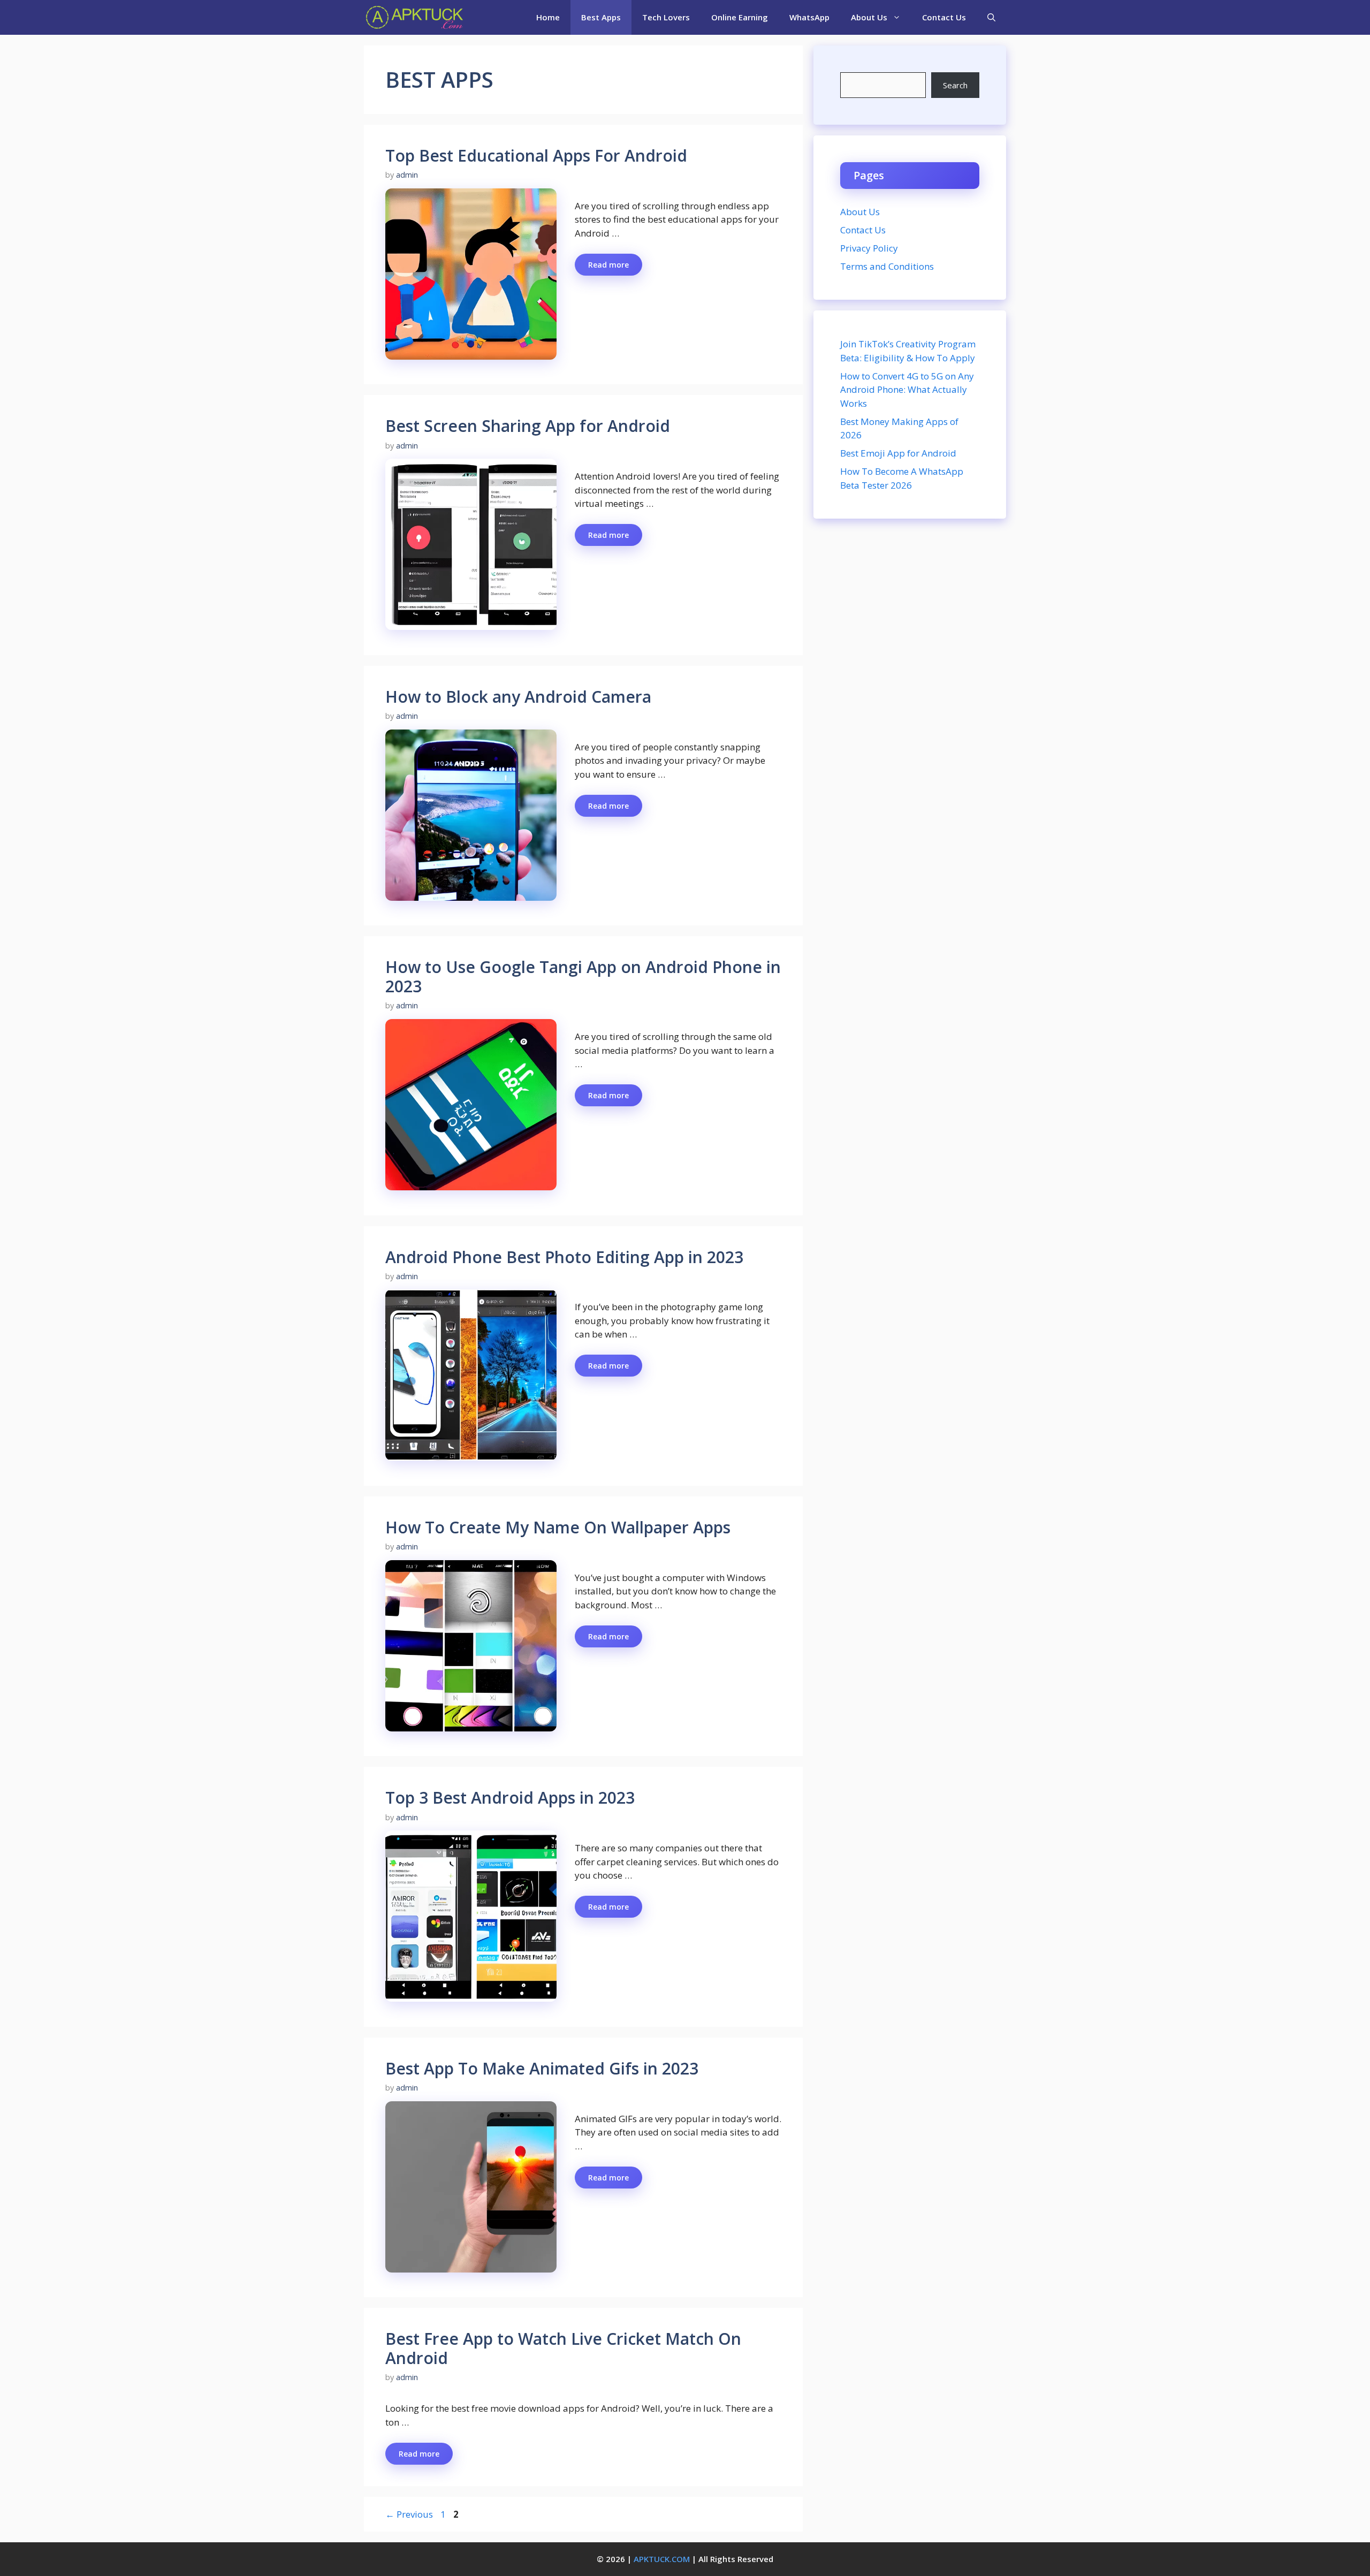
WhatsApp (809, 17)
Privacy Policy (869, 248)
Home (548, 17)
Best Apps (601, 17)
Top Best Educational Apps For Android (536, 155)
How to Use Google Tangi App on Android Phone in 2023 (583, 977)
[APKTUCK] (414, 17)
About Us (869, 17)
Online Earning (740, 17)
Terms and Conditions (887, 266)
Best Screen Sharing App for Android (528, 426)
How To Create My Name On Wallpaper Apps (558, 1527)
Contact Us (944, 17)
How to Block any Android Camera (518, 697)
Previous (409, 2514)
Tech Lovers (666, 17)
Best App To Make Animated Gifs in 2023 (542, 2068)
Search (955, 85)
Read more (608, 265)
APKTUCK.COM (662, 2559)
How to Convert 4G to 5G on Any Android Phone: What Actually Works (907, 390)
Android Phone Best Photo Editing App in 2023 (564, 1257)
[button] (991, 17)
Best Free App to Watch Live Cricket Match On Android (563, 2348)
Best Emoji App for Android (898, 453)
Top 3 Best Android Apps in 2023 (510, 1798)
